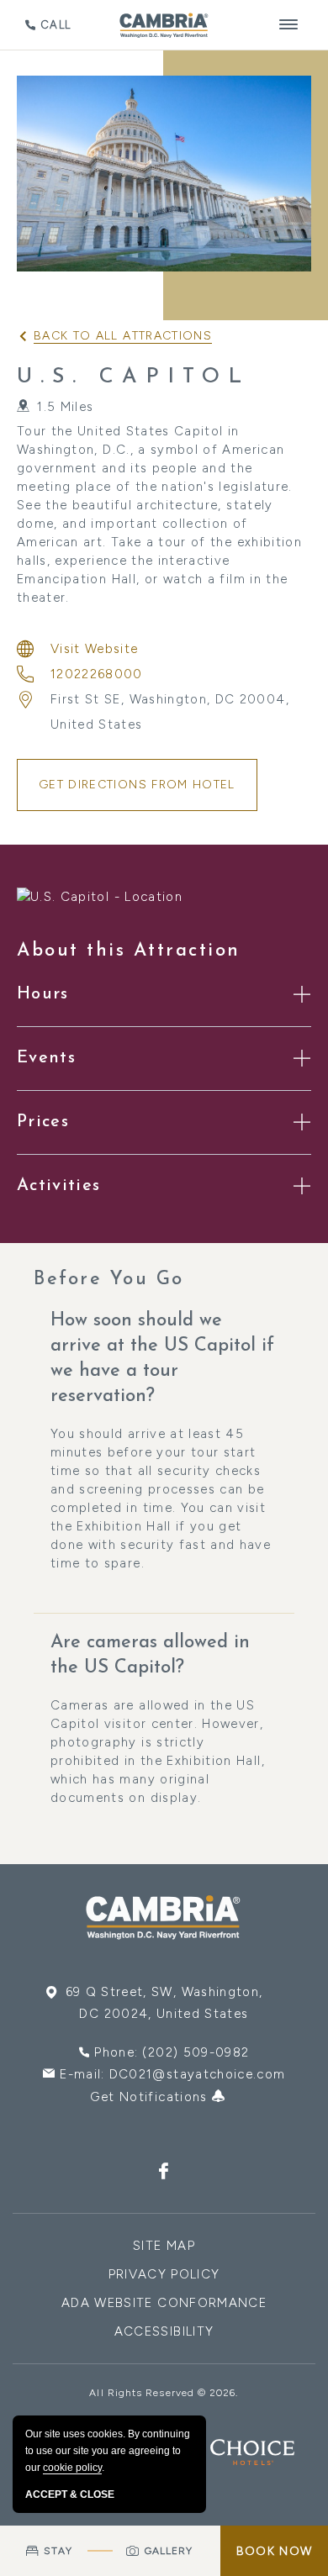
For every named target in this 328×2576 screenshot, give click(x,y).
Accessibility (164, 2331)
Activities (59, 1186)
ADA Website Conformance (164, 2303)
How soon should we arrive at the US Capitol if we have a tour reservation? (162, 1359)
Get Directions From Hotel (137, 785)
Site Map (164, 2246)
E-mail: (172, 2074)
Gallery (169, 2551)
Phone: (172, 2052)
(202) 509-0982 (196, 2052)
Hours (43, 994)
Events (46, 1058)
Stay (58, 2551)
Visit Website (95, 649)
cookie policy (72, 2468)
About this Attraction (129, 951)
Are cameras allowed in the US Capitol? (150, 1655)
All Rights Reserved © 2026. (164, 2393)
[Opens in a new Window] (164, 2173)
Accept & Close (70, 2494)
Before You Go (109, 1280)
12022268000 (97, 674)
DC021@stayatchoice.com (198, 2074)
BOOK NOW (274, 2551)
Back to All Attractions (123, 336)
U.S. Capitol (133, 377)
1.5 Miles (65, 407)
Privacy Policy (164, 2274)
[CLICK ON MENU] (289, 25)
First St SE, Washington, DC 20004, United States (170, 712)
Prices (43, 1122)
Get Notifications (151, 2097)
